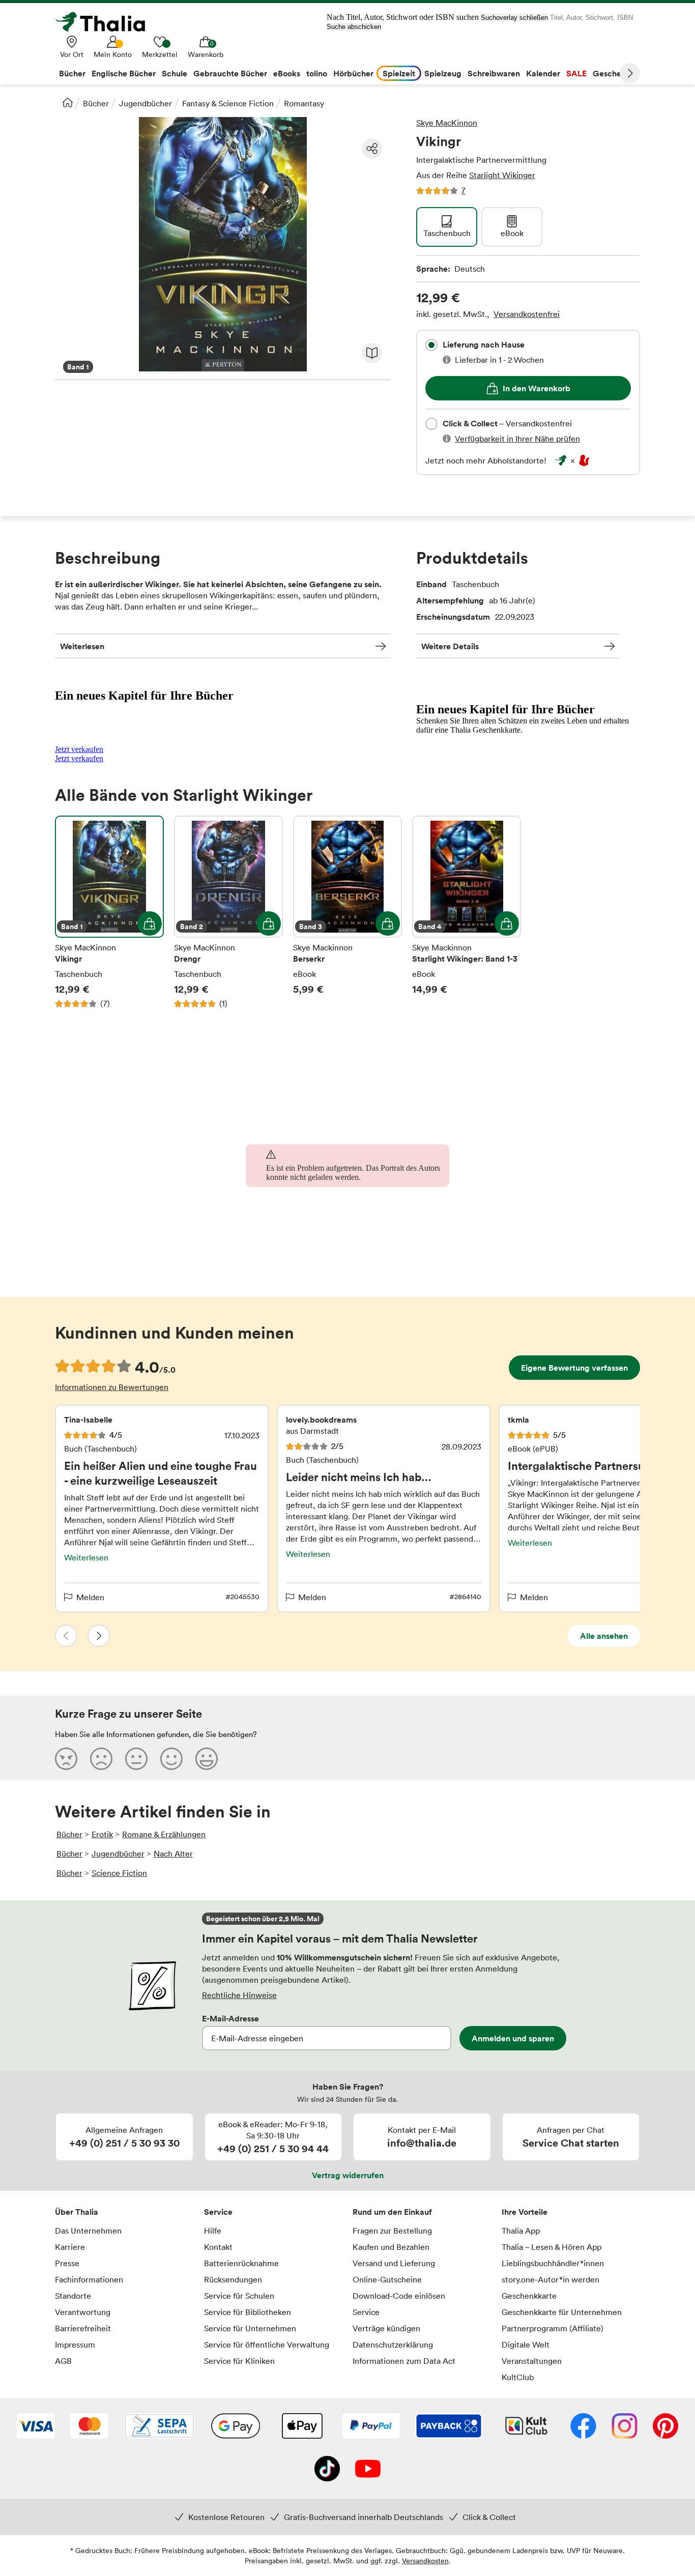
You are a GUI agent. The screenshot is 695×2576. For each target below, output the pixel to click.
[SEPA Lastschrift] (159, 2427)
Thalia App (521, 2231)
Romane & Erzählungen (164, 1834)
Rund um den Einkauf (392, 2212)
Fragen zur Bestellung (392, 2231)
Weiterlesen (82, 646)
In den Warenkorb (537, 388)
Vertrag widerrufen (348, 2175)
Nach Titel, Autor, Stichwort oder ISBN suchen (403, 17)
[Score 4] (171, 1758)
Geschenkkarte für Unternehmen (562, 2312)
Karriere (70, 2247)
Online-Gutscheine (387, 2279)
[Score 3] (136, 1758)
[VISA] (36, 2427)
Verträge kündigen (386, 2328)
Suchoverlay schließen (514, 18)
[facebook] (583, 2427)
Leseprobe (372, 353)
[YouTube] (368, 2470)
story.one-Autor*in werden (551, 2279)
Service (218, 2212)
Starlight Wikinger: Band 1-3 (467, 912)
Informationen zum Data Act (404, 2361)
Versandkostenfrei (527, 314)
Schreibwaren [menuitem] (494, 73)
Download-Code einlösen (399, 2296)
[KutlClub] (526, 2427)
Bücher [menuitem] (72, 73)
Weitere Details (450, 646)
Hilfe (213, 2231)
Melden (90, 1597)
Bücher (96, 103)
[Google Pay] (236, 2427)
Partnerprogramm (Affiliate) (553, 2328)
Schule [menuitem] (175, 73)
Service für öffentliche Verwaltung (267, 2345)
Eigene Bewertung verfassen (574, 1368)
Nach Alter (173, 1854)
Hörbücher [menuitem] (353, 73)
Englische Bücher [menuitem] (124, 73)
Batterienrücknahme (241, 2263)
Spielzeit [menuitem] (399, 73)
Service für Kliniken (239, 2361)
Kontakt (218, 2247)
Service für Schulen (239, 2296)
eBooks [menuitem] (287, 73)
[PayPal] (371, 2427)
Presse (67, 2263)
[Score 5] (207, 1758)
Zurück (66, 1636)
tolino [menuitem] (317, 73)
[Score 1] (66, 1758)
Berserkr (347, 912)
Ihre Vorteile (525, 2212)
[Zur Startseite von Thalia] (106, 22)
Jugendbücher (146, 103)
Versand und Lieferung (394, 2263)
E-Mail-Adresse (230, 2018)
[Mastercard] (89, 2427)
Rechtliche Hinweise (239, 1995)
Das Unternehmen (88, 2231)
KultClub (518, 2377)
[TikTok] (327, 2470)
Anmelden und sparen (513, 2038)
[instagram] (625, 2427)
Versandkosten (425, 2560)
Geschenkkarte (529, 2296)
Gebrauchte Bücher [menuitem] (230, 73)
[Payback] (449, 2427)
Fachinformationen (89, 2279)
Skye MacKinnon (447, 123)
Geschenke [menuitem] (614, 73)
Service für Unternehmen (250, 2328)
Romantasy (304, 103)
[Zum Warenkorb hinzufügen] (150, 923)
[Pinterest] (665, 2427)
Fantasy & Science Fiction (228, 103)
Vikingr (109, 912)
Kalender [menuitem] (543, 73)
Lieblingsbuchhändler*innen (553, 2263)
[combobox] (431, 345)
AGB (63, 2361)
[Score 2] (101, 1758)
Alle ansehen (604, 1636)
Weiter (630, 73)
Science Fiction (119, 1873)
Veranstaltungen (532, 2361)
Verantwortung (83, 2312)
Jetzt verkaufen (79, 749)
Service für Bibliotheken (248, 2312)
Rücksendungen (233, 2279)
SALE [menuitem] (576, 73)
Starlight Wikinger (502, 175)
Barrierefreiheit (83, 2328)
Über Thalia (77, 2212)
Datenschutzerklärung (393, 2345)
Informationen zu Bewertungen (112, 1387)
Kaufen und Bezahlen (391, 2247)
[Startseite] (68, 102)
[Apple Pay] (302, 2427)
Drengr (228, 912)
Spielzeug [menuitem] (443, 73)
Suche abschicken (354, 27)
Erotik (102, 1834)
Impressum (75, 2345)
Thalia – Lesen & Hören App (552, 2247)
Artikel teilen (372, 149)
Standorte (73, 2296)
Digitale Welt (526, 2345)
